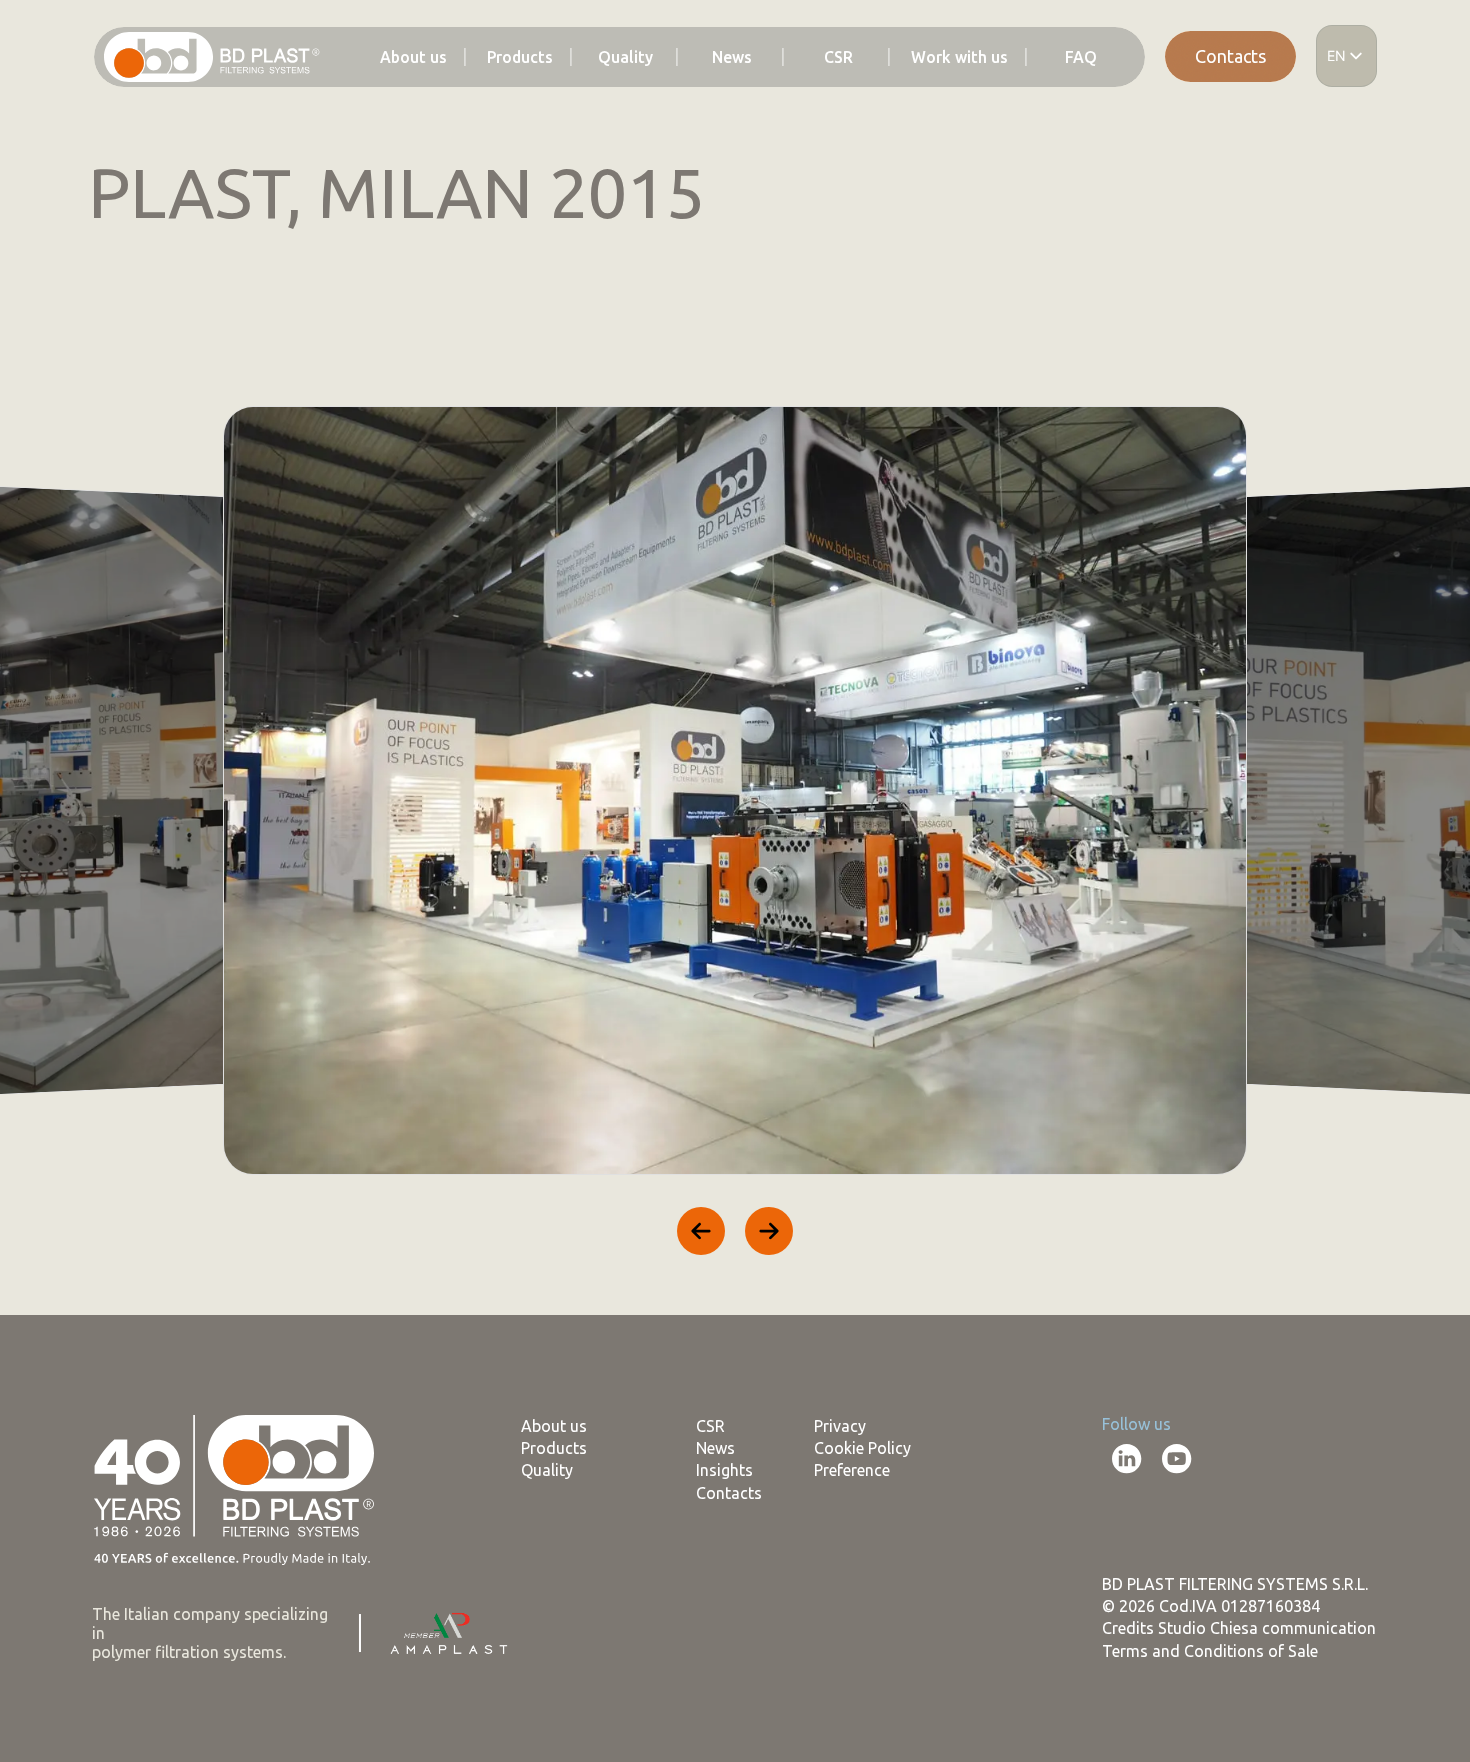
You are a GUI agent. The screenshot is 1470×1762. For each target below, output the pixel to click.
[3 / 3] (735, 790)
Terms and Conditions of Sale (1210, 1651)
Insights (724, 1470)
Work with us (959, 58)
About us (413, 58)
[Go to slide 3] (158, 1285)
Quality (625, 58)
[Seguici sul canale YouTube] (1177, 1459)
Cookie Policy (862, 1448)
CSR (838, 58)
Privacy (840, 1426)
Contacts (1230, 56)
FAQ (1081, 58)
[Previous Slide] (701, 1231)
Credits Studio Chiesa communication (1239, 1628)
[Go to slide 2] (132, 1285)
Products (520, 58)
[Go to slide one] (106, 1285)
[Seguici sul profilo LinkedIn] (1127, 1459)
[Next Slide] (769, 1231)
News (732, 58)
